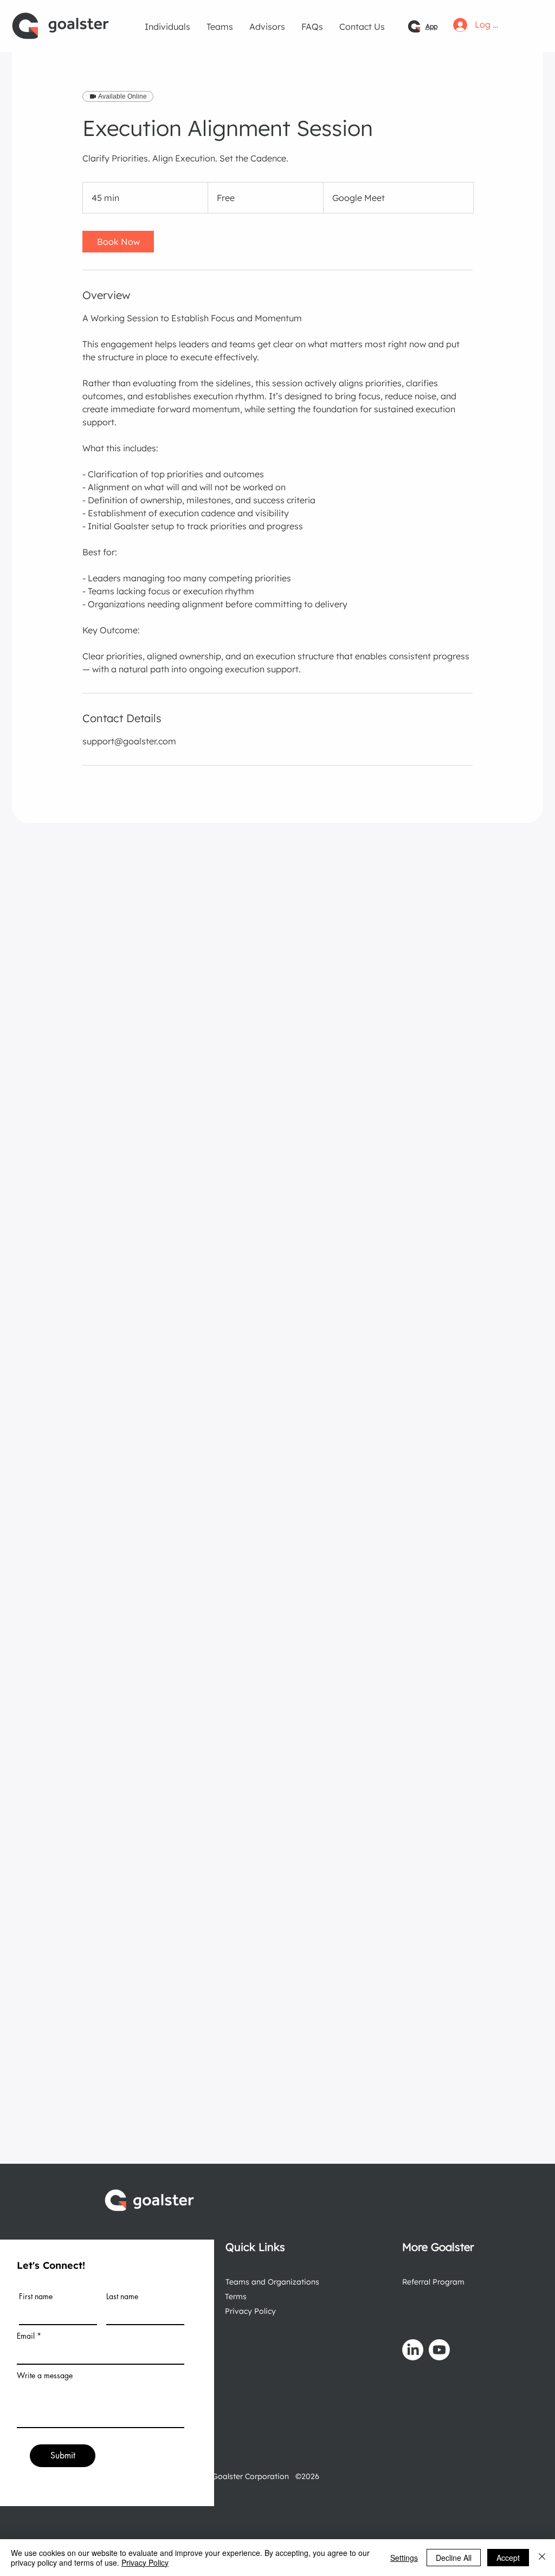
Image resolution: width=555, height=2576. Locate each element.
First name (36, 2296)
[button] (167, 27)
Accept (508, 2558)
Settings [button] (404, 2558)
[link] (118, 242)
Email (26, 2336)
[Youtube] (439, 2350)
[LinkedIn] (413, 2350)
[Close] (542, 2558)
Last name (122, 2296)
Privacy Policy (250, 2311)
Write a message (45, 2376)
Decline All (454, 2558)
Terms (236, 2296)
